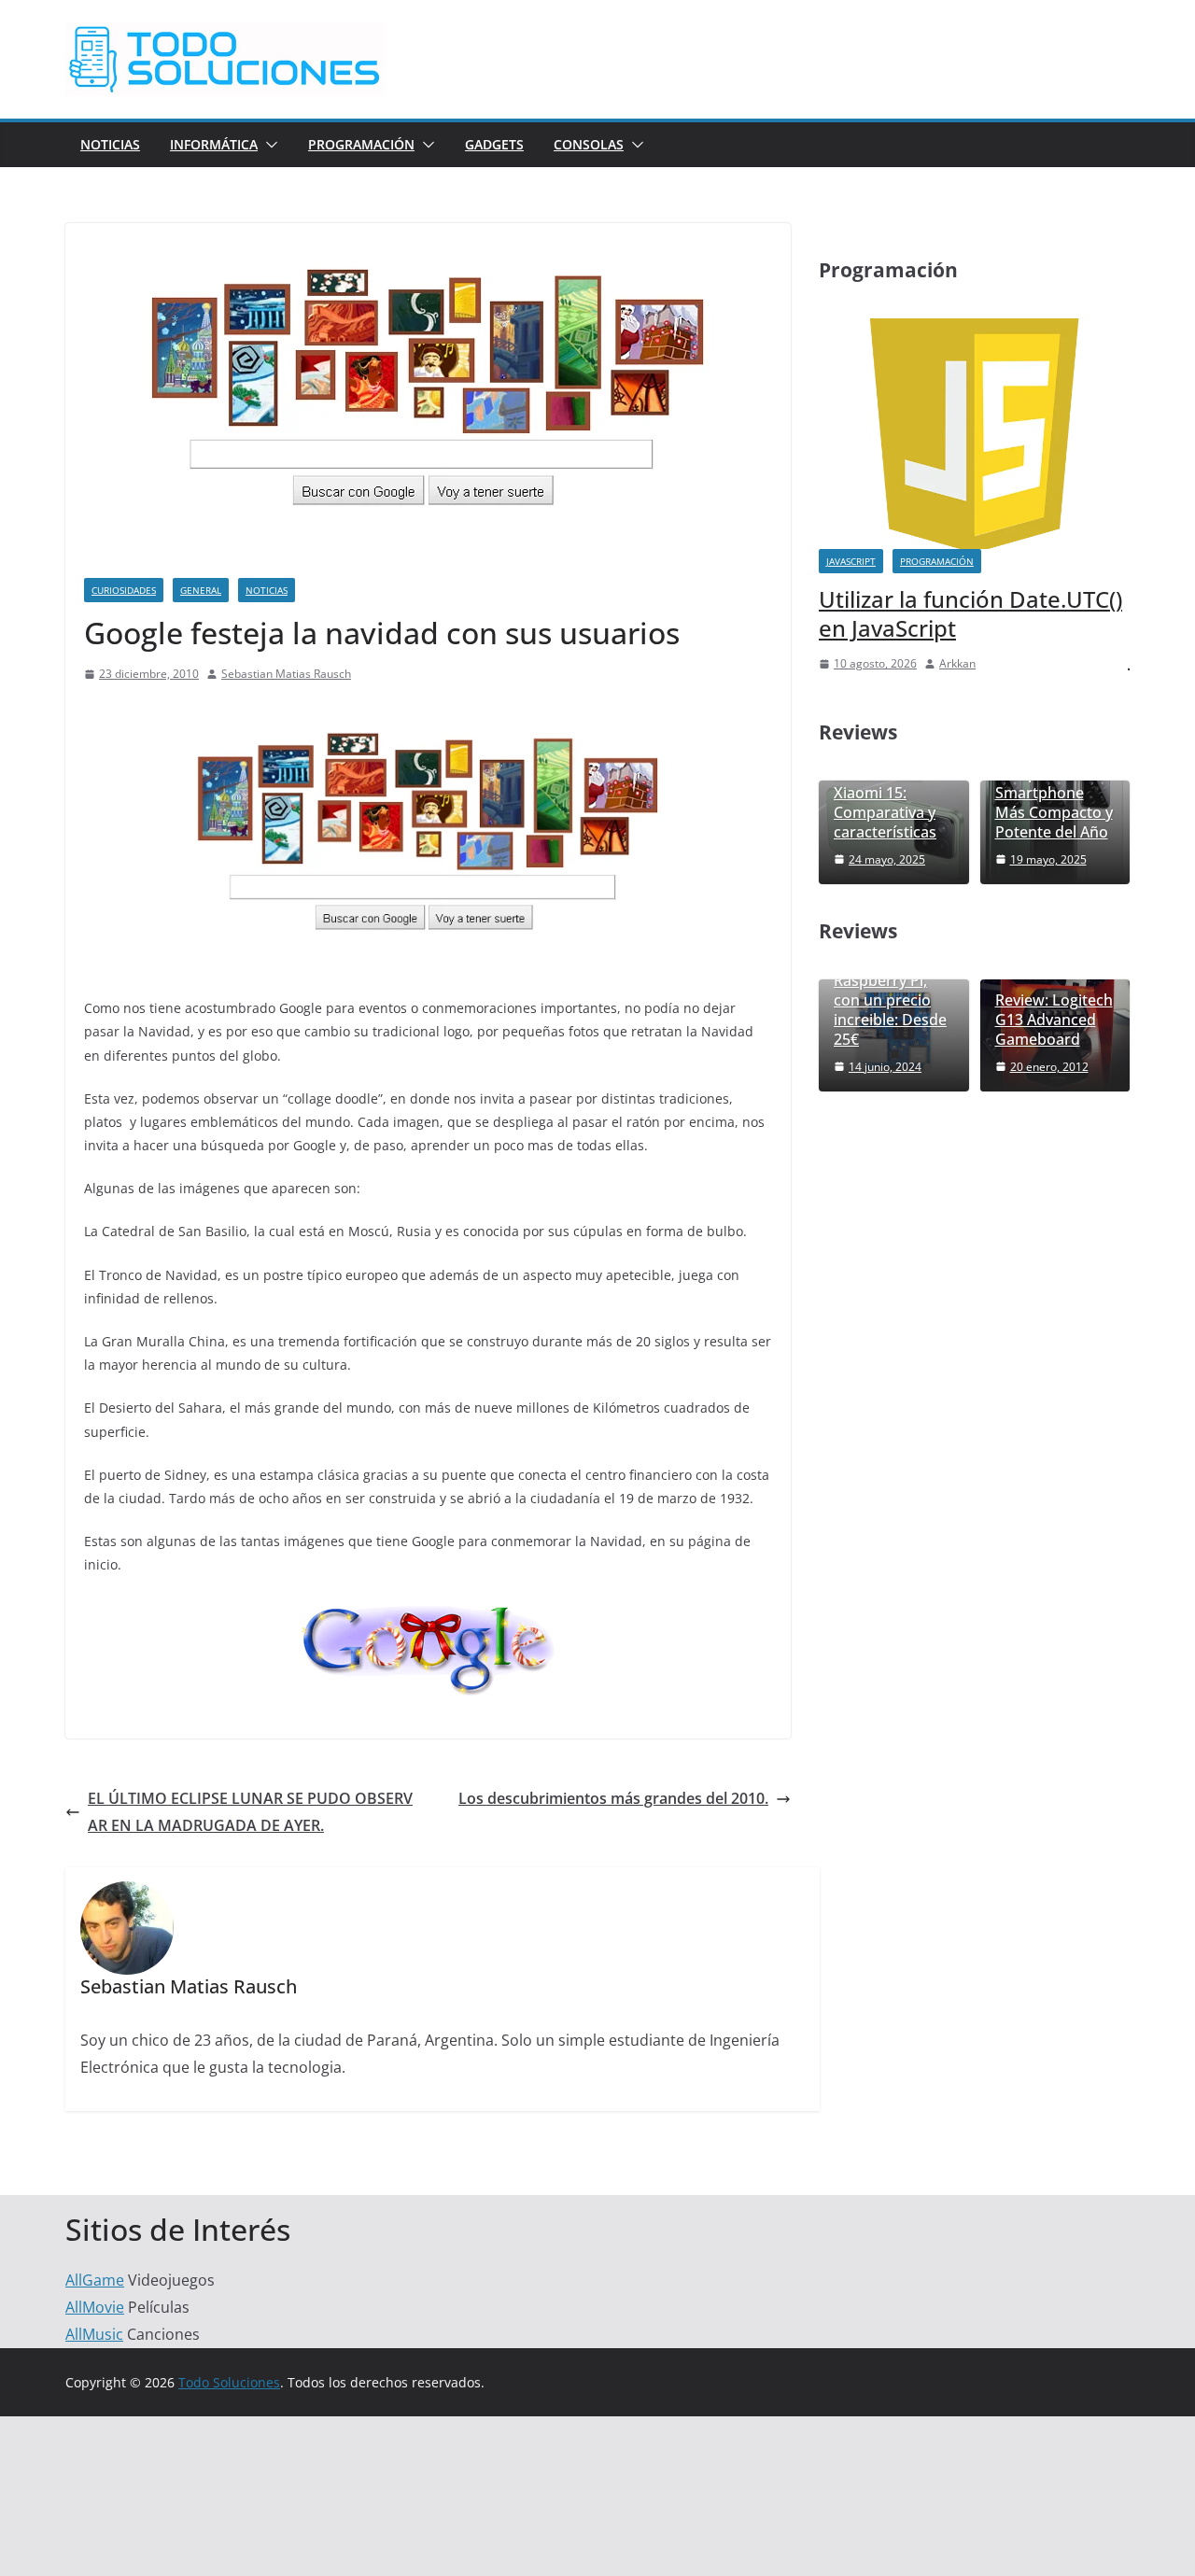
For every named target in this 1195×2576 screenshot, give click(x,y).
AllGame (95, 2280)
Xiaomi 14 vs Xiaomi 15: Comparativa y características (885, 802)
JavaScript (851, 561)
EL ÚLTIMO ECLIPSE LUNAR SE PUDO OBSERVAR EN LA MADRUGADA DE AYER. (250, 1812)
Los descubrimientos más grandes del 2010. (613, 1798)
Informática (214, 144)
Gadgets (494, 144)
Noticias (110, 144)
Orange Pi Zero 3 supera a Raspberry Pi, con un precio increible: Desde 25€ (893, 991)
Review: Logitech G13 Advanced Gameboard (1054, 1020)
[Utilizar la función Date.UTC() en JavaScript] (974, 330)
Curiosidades (124, 590)
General (201, 590)
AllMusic (94, 2334)
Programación (361, 144)
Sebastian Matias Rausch (286, 674)
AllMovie (95, 2307)
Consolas (589, 144)
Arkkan (957, 663)
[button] (268, 145)
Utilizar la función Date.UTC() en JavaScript (970, 613)
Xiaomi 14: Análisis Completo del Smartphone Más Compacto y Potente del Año (1054, 784)
